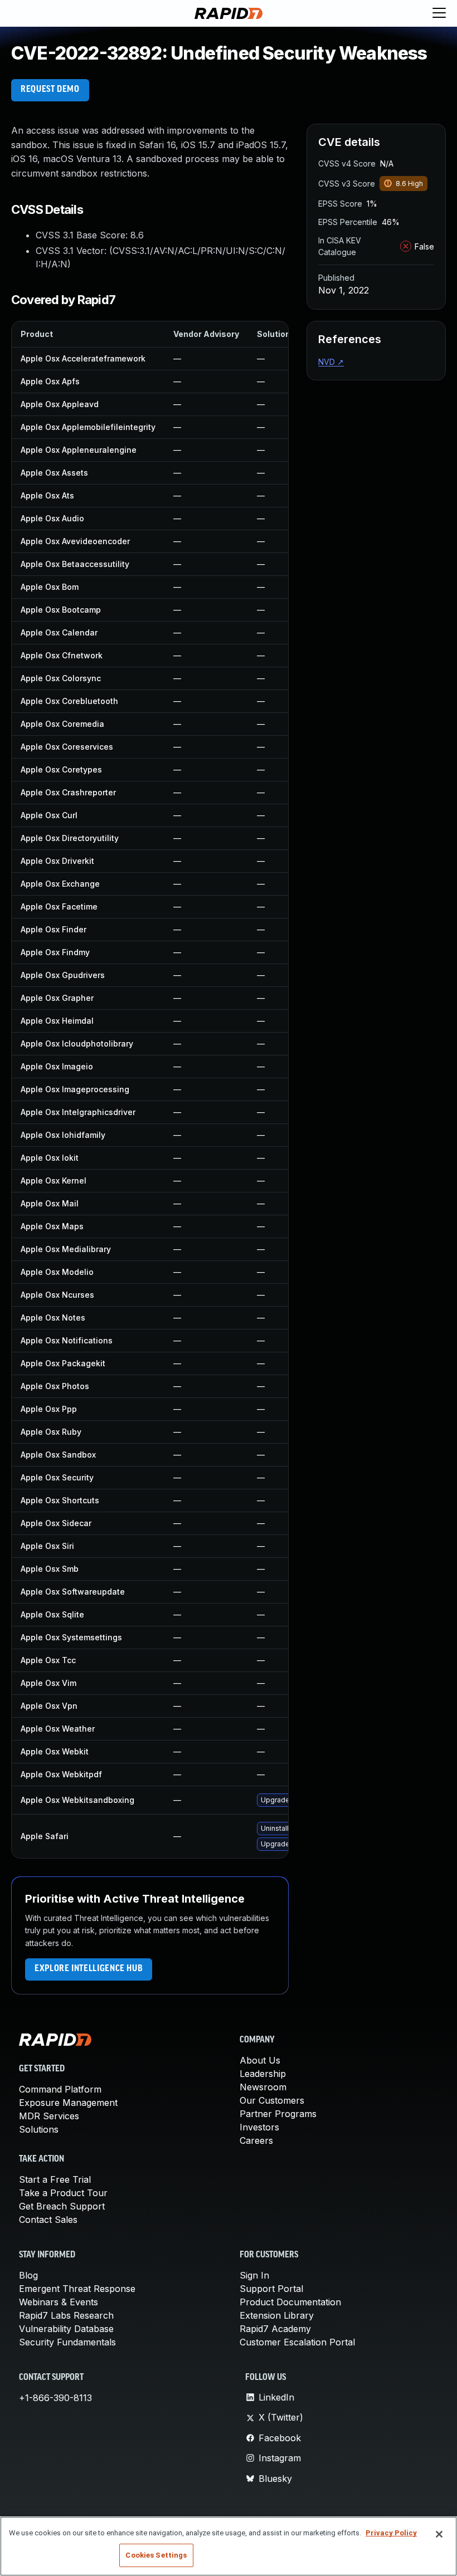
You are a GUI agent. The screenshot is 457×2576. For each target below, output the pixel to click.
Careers (256, 2140)
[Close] (439, 2534)
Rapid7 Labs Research (66, 2315)
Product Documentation (290, 2302)
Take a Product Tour (63, 2193)
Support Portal (271, 2289)
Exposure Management (68, 2103)
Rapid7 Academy (275, 2329)
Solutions (39, 2129)
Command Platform (60, 2089)
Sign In (254, 2275)
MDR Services (49, 2116)
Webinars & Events (59, 2302)
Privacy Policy (391, 2533)
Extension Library (277, 2315)
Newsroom (263, 2087)
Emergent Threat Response (77, 2289)
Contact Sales (48, 2220)
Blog (28, 2275)
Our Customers (272, 2100)
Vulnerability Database (66, 2329)
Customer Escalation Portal (297, 2342)
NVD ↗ (331, 362)
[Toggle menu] (439, 13)
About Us (260, 2060)
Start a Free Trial (55, 2179)
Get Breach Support (62, 2206)
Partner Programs (278, 2114)
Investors (259, 2127)
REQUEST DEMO (50, 90)
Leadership (263, 2074)
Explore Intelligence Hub (89, 1969)
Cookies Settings (156, 2555)
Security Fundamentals (67, 2342)
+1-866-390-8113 (55, 2398)
